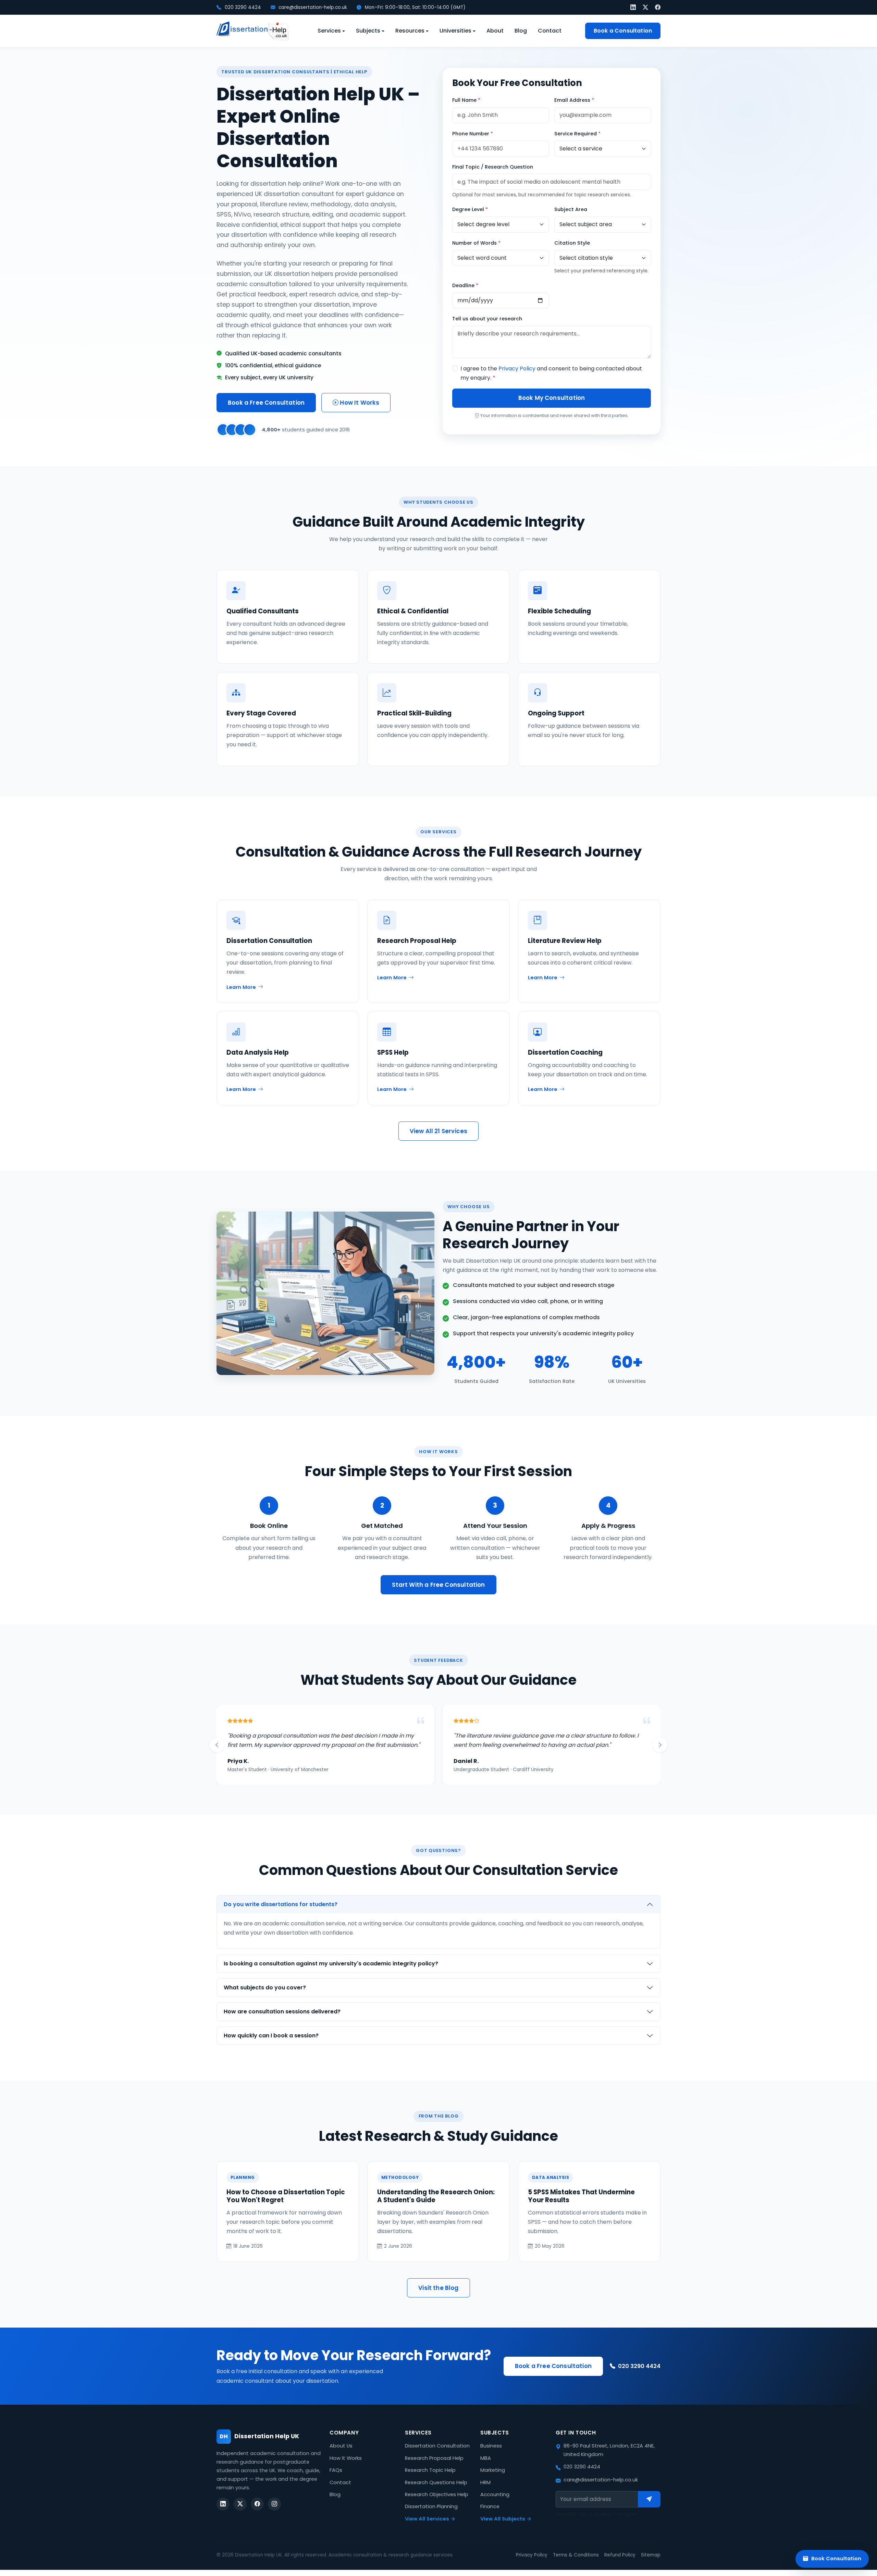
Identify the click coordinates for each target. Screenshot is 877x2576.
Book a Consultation (623, 31)
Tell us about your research (487, 319)
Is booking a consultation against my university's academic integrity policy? (331, 1973)
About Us (341, 2455)
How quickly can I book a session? (271, 2045)
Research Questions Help (436, 2492)
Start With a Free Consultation (438, 1585)
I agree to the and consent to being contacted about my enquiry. (551, 373)
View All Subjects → (506, 2528)
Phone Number (473, 134)
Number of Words (476, 243)
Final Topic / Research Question (493, 167)
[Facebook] (658, 7)
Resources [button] (410, 31)
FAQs (336, 2479)
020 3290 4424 (242, 7)
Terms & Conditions (576, 2564)
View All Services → (430, 2528)
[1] (649, 2508)
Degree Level (470, 209)
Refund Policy (620, 2564)
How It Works (359, 403)
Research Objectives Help (437, 2504)
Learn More (241, 987)
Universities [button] (455, 31)
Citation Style (572, 243)
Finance (490, 2516)
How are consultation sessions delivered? (282, 2021)
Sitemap (651, 2564)
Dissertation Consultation (437, 2455)
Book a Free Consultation (266, 403)
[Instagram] (274, 2513)
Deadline (465, 285)
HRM (485, 2492)
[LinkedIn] (633, 7)
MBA (486, 2467)
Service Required (577, 134)
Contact (550, 31)
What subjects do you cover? (265, 1997)
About (495, 31)
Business (491, 2455)
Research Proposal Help (434, 2467)
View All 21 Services (438, 1131)
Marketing (493, 2479)
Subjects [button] (368, 31)
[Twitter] (645, 7)
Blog (521, 31)
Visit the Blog (438, 2297)
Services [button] (329, 31)
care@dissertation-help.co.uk (312, 7)
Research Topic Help (430, 2479)
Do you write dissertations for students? (281, 1913)
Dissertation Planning (431, 2516)
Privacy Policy (517, 369)
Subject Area (571, 209)
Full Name (466, 100)
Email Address (574, 100)
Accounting (495, 2504)
